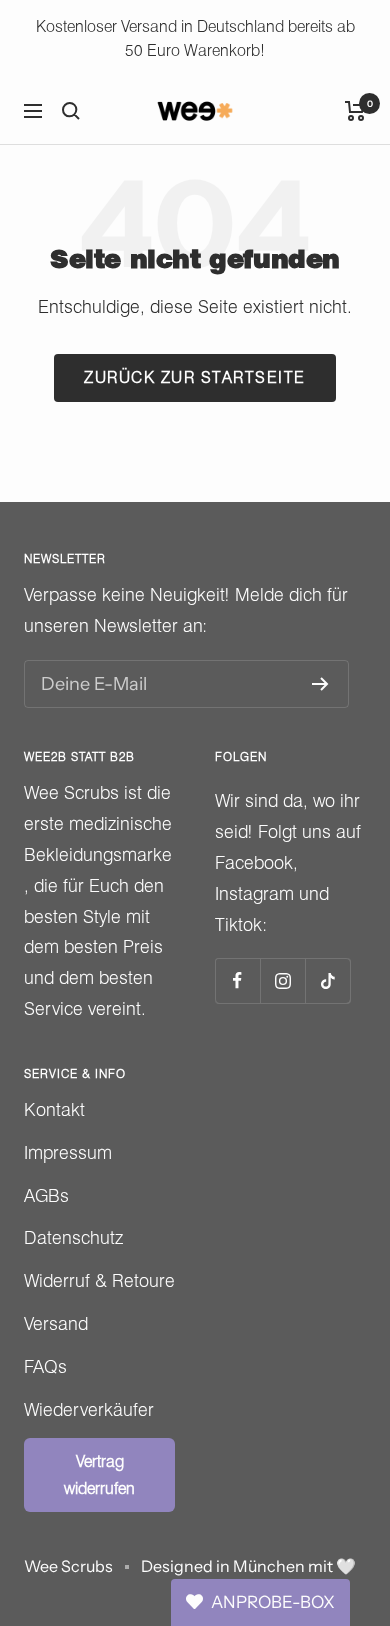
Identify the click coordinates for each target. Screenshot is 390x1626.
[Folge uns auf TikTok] (327, 980)
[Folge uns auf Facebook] (237, 980)
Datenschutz (73, 1237)
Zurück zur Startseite (195, 377)
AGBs (46, 1195)
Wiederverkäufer (89, 1409)
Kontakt (54, 1109)
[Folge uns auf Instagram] (282, 980)
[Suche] (71, 111)
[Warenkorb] (355, 111)
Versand (56, 1323)
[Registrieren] (320, 684)
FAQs (45, 1366)
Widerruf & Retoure (99, 1280)
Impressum (68, 1152)
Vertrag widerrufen (99, 1475)
